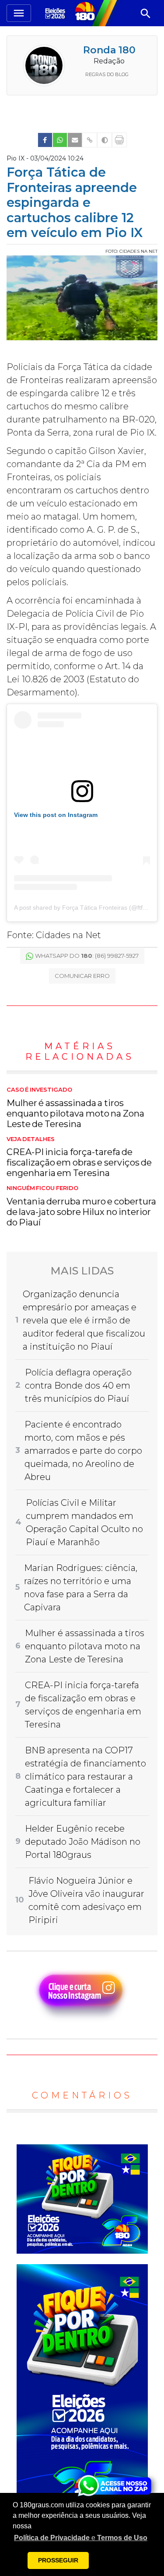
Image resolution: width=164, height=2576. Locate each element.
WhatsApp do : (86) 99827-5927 (87, 956)
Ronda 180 (109, 50)
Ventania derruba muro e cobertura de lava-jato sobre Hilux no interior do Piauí (81, 1206)
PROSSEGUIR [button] (58, 2560)
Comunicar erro (82, 976)
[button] (81, 2538)
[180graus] (56, 13)
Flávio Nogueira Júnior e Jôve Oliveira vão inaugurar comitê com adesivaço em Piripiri (86, 1900)
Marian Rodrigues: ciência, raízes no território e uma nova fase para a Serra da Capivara (81, 1588)
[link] (45, 140)
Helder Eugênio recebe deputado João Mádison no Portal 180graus (83, 1842)
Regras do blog (107, 74)
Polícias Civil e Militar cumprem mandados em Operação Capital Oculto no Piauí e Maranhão (84, 1522)
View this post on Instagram (56, 815)
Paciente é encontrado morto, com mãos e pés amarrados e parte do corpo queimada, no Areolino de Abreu (83, 1451)
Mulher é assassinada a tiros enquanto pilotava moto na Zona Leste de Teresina (75, 1108)
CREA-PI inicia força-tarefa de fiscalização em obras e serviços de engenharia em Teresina (79, 1157)
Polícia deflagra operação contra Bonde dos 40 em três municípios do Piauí (78, 1386)
